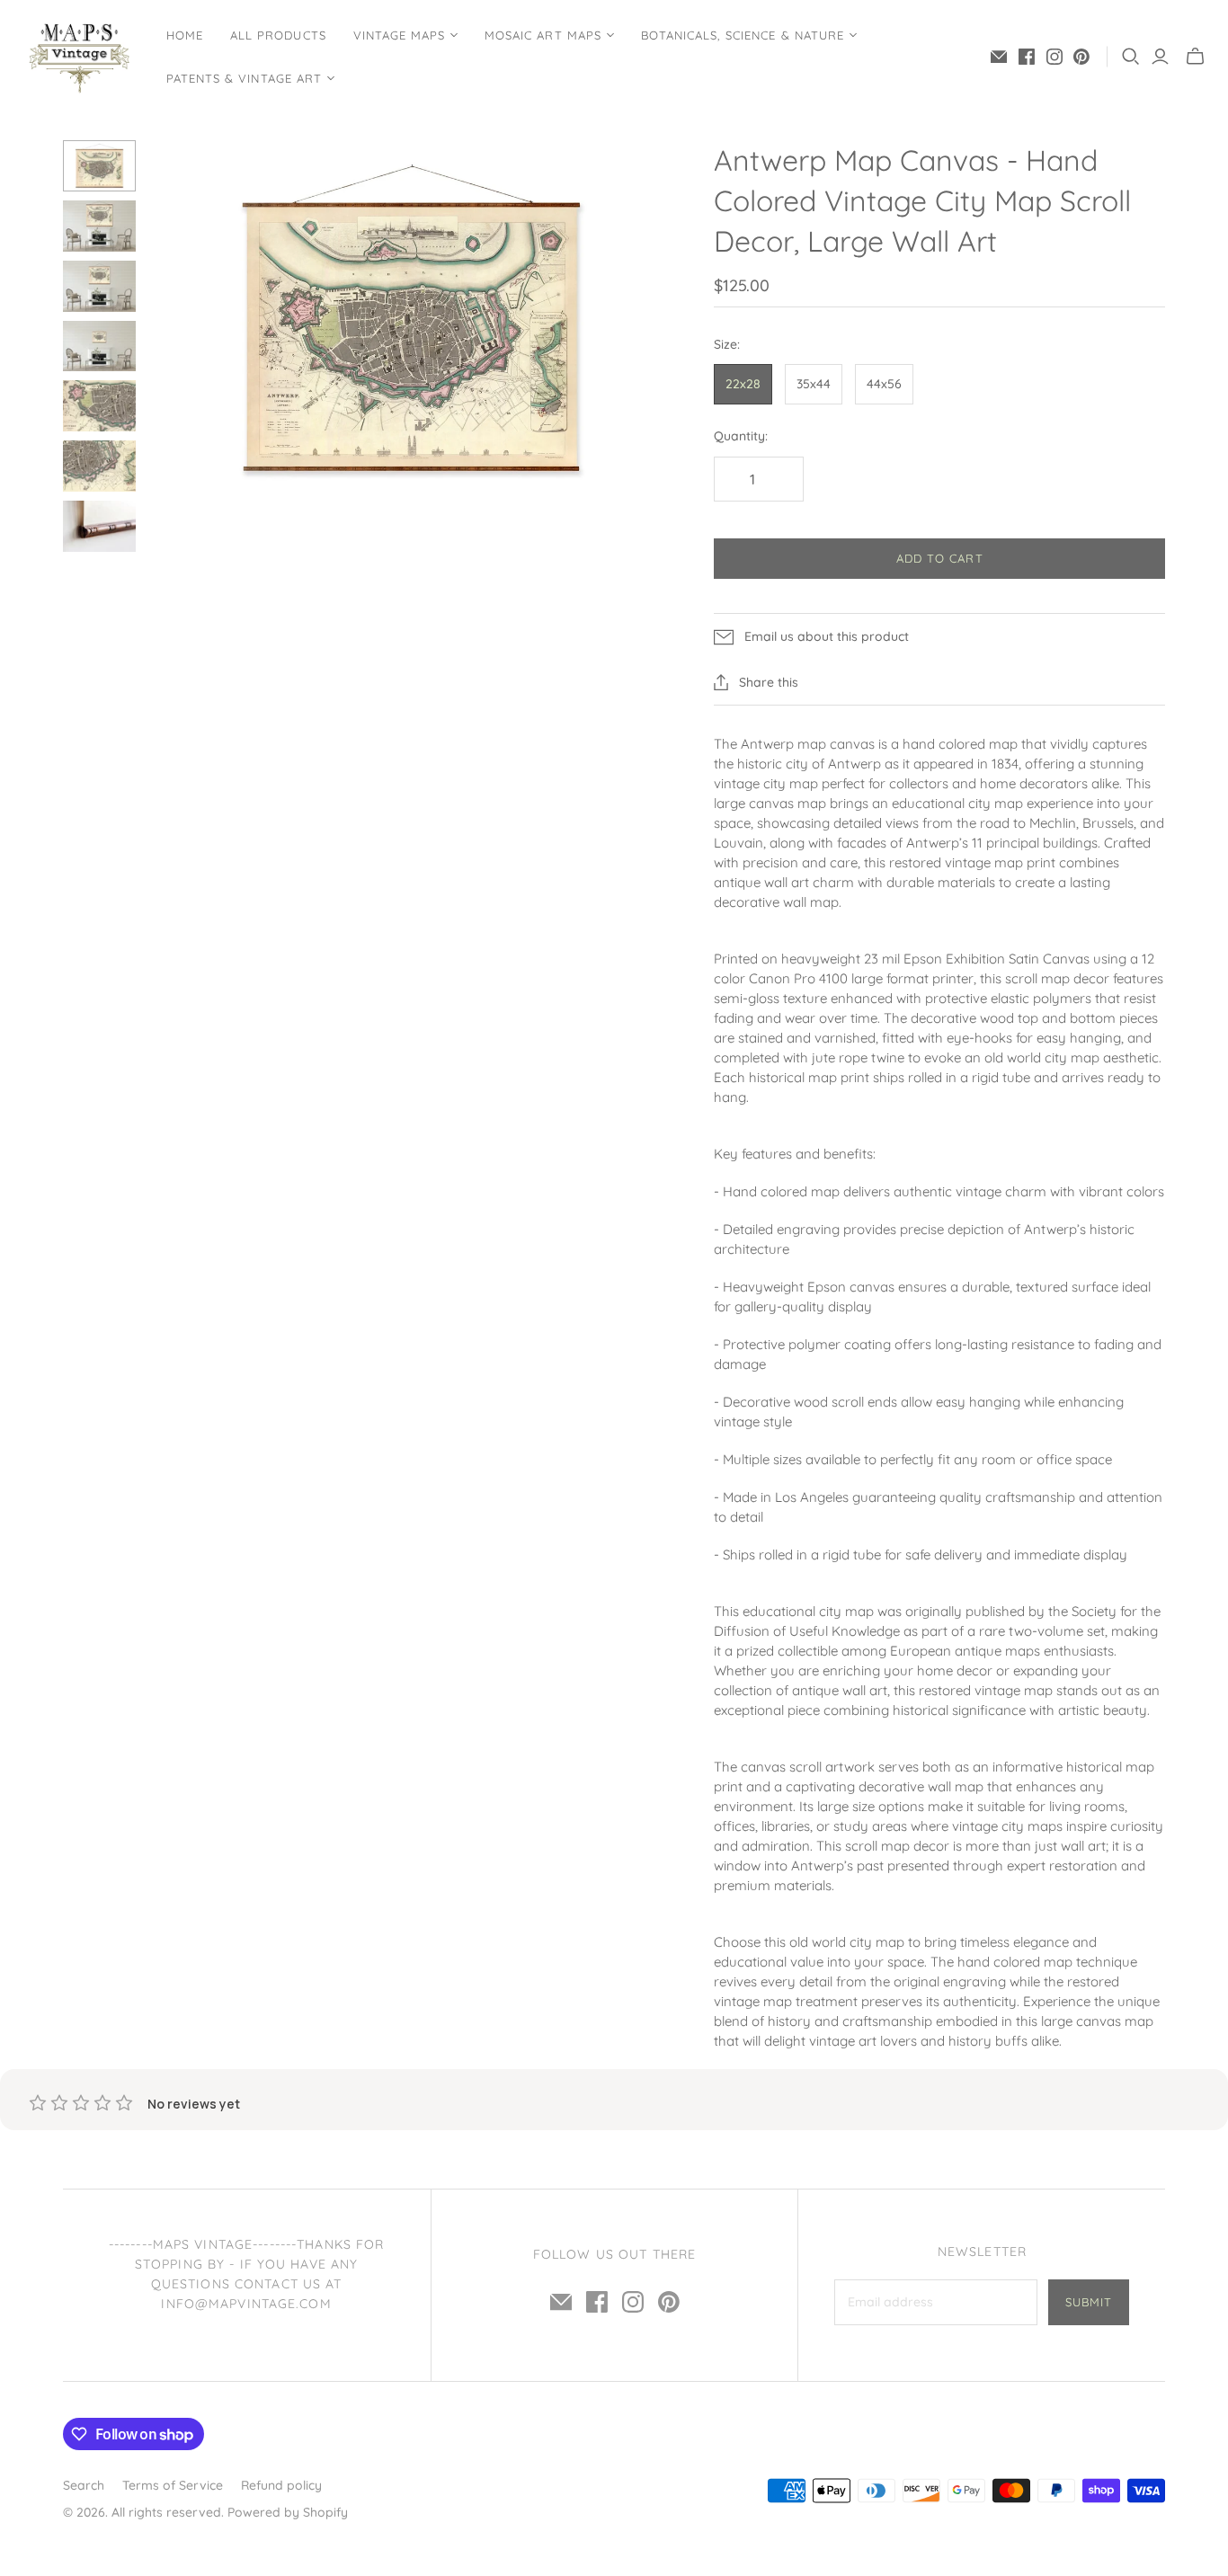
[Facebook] (1027, 57)
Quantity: (741, 436)
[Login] (1160, 57)
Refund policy (281, 2485)
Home (185, 35)
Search (84, 2485)
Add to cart (939, 558)
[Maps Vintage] (81, 57)
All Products (278, 35)
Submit (1089, 2302)
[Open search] (1131, 57)
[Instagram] (1054, 57)
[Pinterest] (1081, 57)
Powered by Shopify (288, 2512)
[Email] (999, 57)
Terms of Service (173, 2485)
